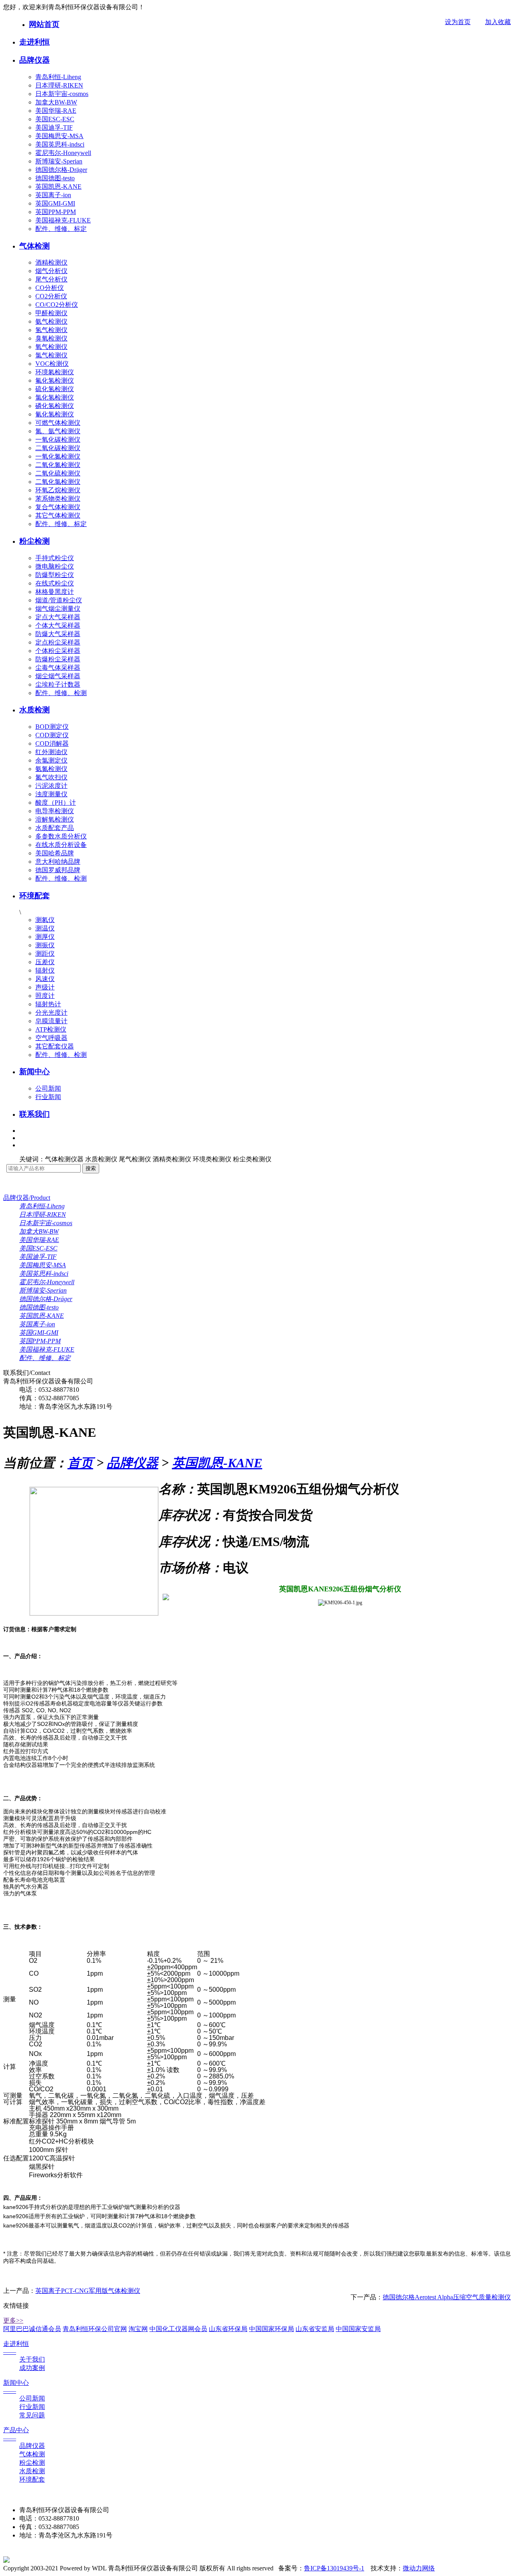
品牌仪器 (35, 60)
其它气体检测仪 (58, 515)
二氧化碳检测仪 (58, 448)
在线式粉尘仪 (55, 583)
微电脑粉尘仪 (55, 566)
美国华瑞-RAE (56, 111)
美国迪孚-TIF (54, 127)
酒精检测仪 (51, 262)
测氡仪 (45, 920)
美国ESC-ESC (55, 119)
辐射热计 (48, 1004)
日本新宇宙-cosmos (62, 94)
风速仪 (45, 979)
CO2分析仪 (51, 296)
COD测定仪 (52, 735)
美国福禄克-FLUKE (63, 220)
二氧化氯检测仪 (58, 482)
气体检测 (35, 246)
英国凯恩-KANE (58, 187)
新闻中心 (35, 1072)
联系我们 (35, 1114)
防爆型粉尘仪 (55, 575)
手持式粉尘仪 (55, 558)
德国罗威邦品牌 (58, 870)
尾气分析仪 (51, 279)
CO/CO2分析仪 (57, 305)
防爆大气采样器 (58, 634)
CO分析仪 (50, 288)
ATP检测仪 (51, 1029)
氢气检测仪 (51, 330)
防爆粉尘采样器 (58, 659)
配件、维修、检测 (61, 693)
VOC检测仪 (52, 364)
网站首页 (44, 24)
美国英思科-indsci (60, 144)
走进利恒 (35, 42)
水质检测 (35, 710)
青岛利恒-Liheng (58, 77)
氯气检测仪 (51, 355)
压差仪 (45, 962)
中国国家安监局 (358, 2329)
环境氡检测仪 (55, 372)
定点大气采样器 (58, 617)
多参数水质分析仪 (61, 836)
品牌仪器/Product (27, 1198)
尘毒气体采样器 (58, 668)
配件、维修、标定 (61, 229)
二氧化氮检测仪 (58, 465)
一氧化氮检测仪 (58, 456)
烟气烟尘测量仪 (58, 609)
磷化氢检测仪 (55, 406)
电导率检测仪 (55, 811)
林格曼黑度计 (55, 592)
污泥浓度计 (51, 786)
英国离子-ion (53, 195)
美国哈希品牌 (55, 853)
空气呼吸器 (51, 1038)
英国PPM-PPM (56, 212)
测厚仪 (45, 937)
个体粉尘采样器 (58, 651)
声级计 (45, 987)
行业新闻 (48, 1097)
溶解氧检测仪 (55, 819)
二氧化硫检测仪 (58, 473)
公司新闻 (48, 1088)
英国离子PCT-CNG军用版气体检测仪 (88, 2291)
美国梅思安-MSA (59, 136)
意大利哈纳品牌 (58, 862)
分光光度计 (51, 1013)
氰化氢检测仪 (55, 414)
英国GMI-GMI (55, 203)
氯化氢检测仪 (55, 397)
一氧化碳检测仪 (58, 440)
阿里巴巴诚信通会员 (32, 2329)
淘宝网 (138, 2329)
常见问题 (32, 2415)
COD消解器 (52, 743)
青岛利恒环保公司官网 (95, 2329)
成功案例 (32, 2368)
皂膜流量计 (51, 1021)
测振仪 (45, 945)
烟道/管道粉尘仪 (59, 600)
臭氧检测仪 (51, 338)
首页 (80, 1463)
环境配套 (35, 896)
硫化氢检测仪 (55, 389)
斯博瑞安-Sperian (59, 161)
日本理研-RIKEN (59, 85)
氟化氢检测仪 (55, 380)
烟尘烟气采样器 (58, 676)
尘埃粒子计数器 (58, 684)
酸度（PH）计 (56, 803)
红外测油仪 (51, 752)
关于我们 (32, 2359)
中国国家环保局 (271, 2329)
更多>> (13, 2320)
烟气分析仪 (51, 271)
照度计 (45, 996)
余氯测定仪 (51, 760)
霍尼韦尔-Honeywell (63, 153)
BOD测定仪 (52, 727)
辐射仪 (45, 970)
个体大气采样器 (58, 625)
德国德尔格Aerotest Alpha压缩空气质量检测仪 (447, 2297)
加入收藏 (498, 22)
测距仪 (45, 954)
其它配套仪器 (55, 1046)
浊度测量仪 (51, 794)
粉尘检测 (35, 541)
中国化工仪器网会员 (178, 2329)
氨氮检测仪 (51, 769)
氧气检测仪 (51, 347)
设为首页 (458, 22)
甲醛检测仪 (51, 313)
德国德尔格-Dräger (61, 170)
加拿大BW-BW (56, 102)
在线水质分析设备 (61, 845)
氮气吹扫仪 (51, 777)
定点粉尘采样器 (58, 642)
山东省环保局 (228, 2329)
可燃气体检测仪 (58, 423)
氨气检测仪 (51, 321)
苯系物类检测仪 (58, 499)
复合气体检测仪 (58, 507)
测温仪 (45, 928)
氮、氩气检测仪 (58, 431)
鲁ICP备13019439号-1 (334, 2568)
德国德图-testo (55, 178)
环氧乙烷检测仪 (58, 490)
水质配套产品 (55, 828)
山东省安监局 (315, 2329)
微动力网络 (419, 2568)
